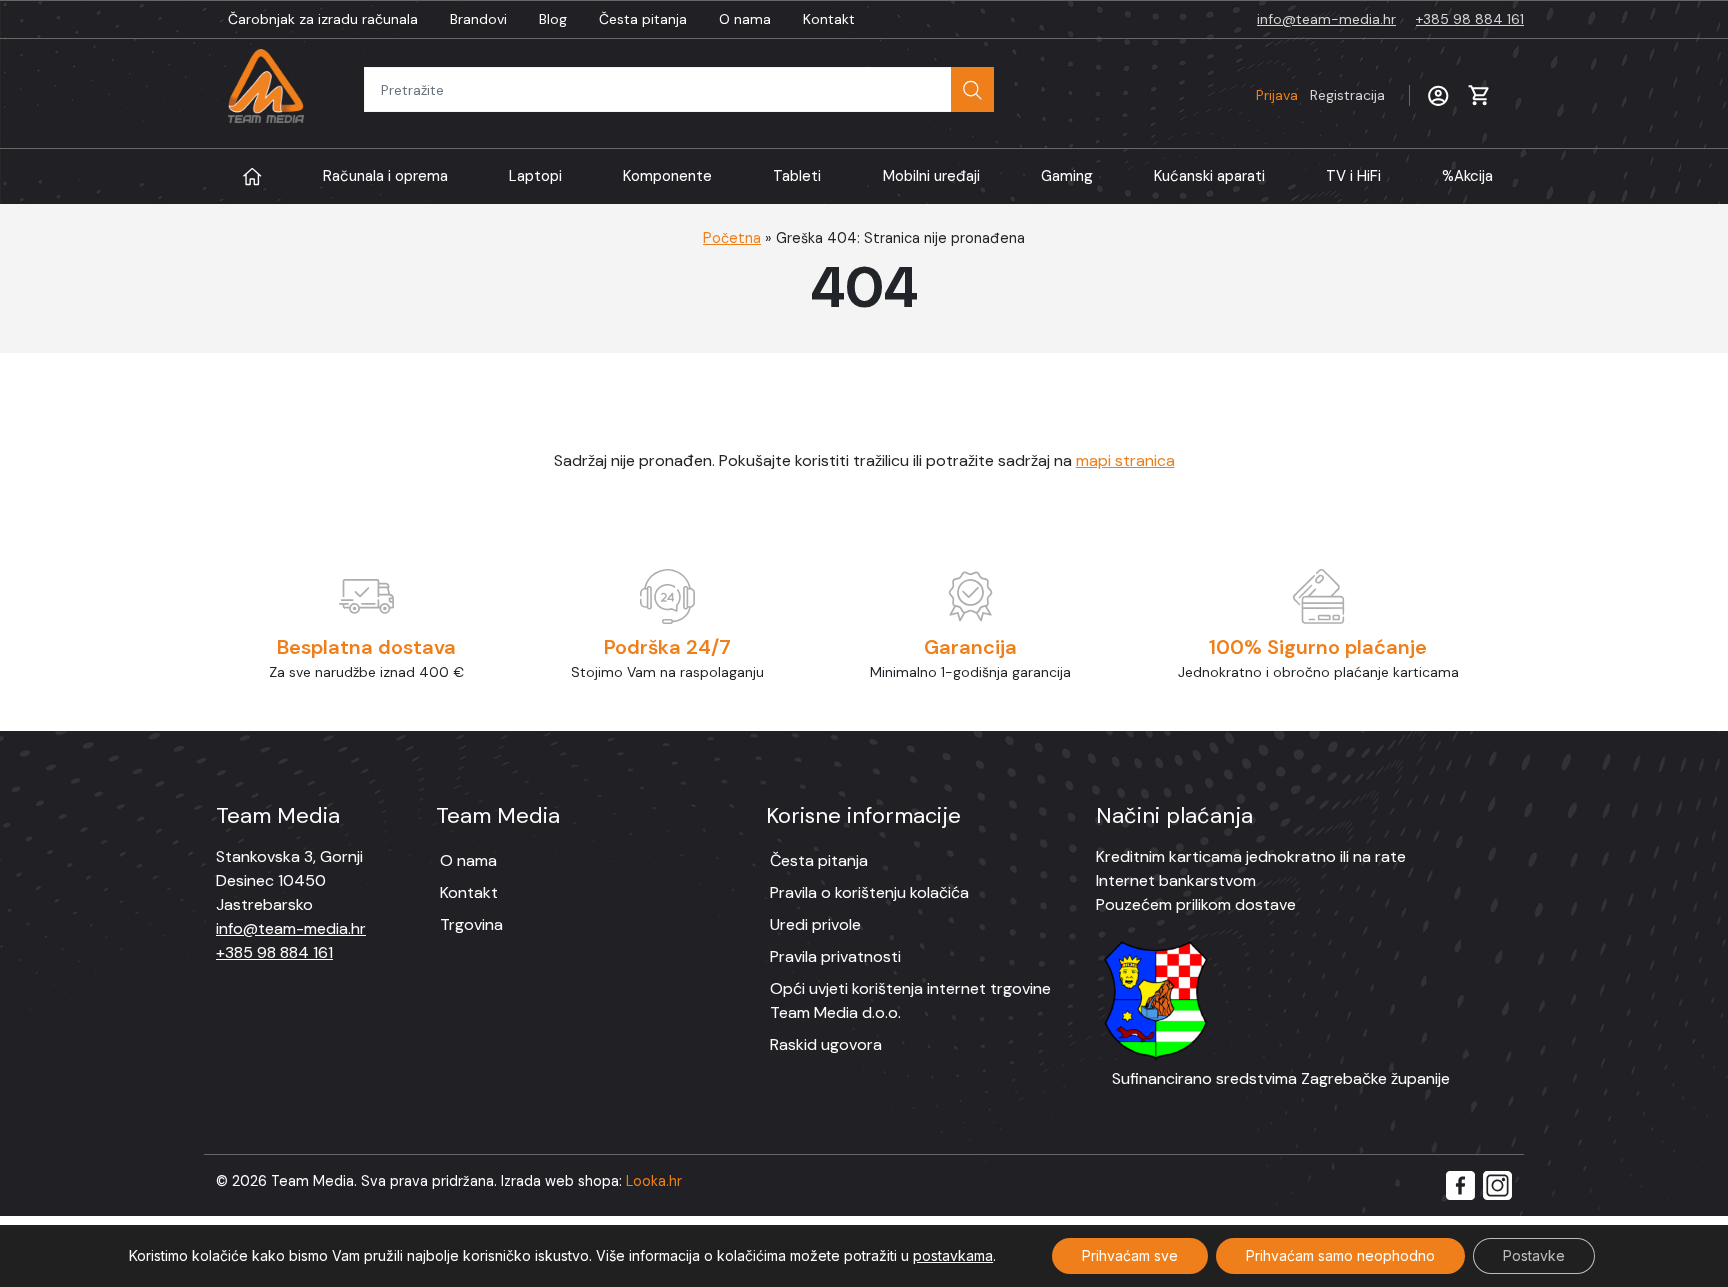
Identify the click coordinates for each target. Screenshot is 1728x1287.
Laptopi (535, 176)
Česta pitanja (643, 19)
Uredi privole (815, 924)
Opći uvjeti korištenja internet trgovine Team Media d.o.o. (910, 1000)
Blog (553, 19)
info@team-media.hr (1326, 19)
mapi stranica (1125, 460)
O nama (745, 19)
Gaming (1067, 176)
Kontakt (829, 19)
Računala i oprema (385, 176)
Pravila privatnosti (835, 956)
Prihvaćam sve (1130, 1255)
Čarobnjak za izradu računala (323, 19)
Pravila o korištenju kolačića (869, 892)
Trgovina (471, 924)
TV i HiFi (1353, 176)
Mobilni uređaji (931, 176)
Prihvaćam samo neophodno (1340, 1255)
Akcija (1467, 176)
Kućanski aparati (1209, 176)
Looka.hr (654, 1181)
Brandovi (478, 19)
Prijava (1320, 95)
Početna (732, 238)
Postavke (1534, 1255)
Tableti (797, 176)
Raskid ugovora (826, 1044)
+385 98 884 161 (1470, 19)
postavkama (953, 1255)
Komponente (667, 176)
